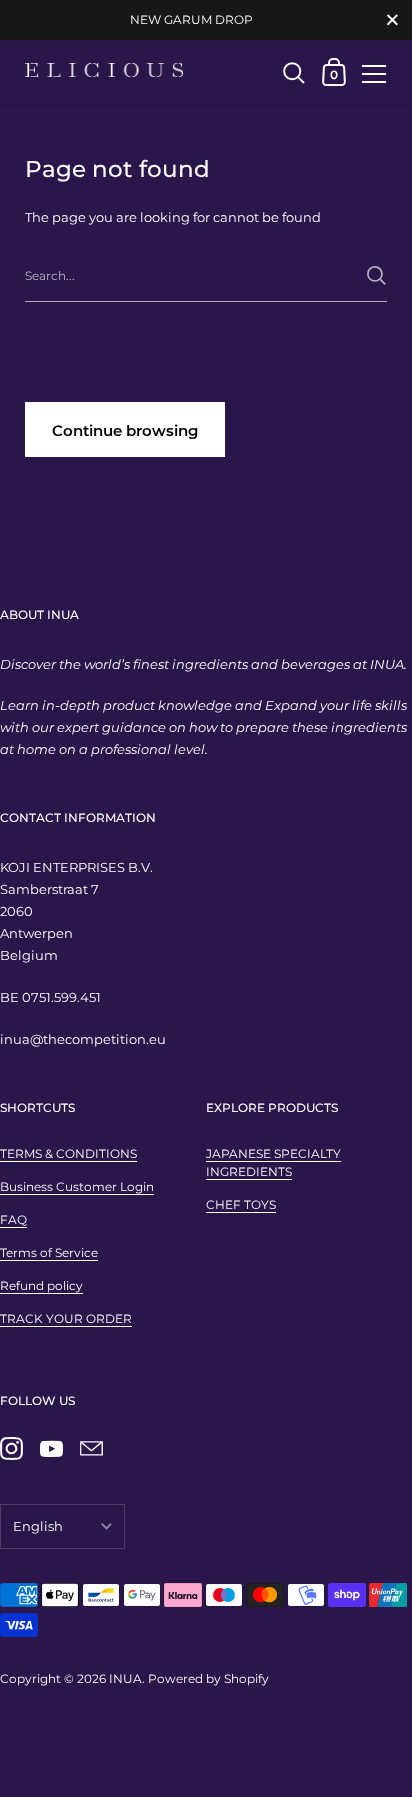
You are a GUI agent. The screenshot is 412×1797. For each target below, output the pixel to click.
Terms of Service (49, 1252)
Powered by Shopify (208, 1678)
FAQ (13, 1219)
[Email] (91, 1449)
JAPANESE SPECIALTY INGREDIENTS (273, 1162)
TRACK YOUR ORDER (66, 1318)
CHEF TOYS (241, 1204)
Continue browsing (125, 430)
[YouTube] (51, 1449)
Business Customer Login (77, 1186)
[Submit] (376, 275)
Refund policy (41, 1285)
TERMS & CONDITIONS (68, 1153)
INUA (125, 1678)
